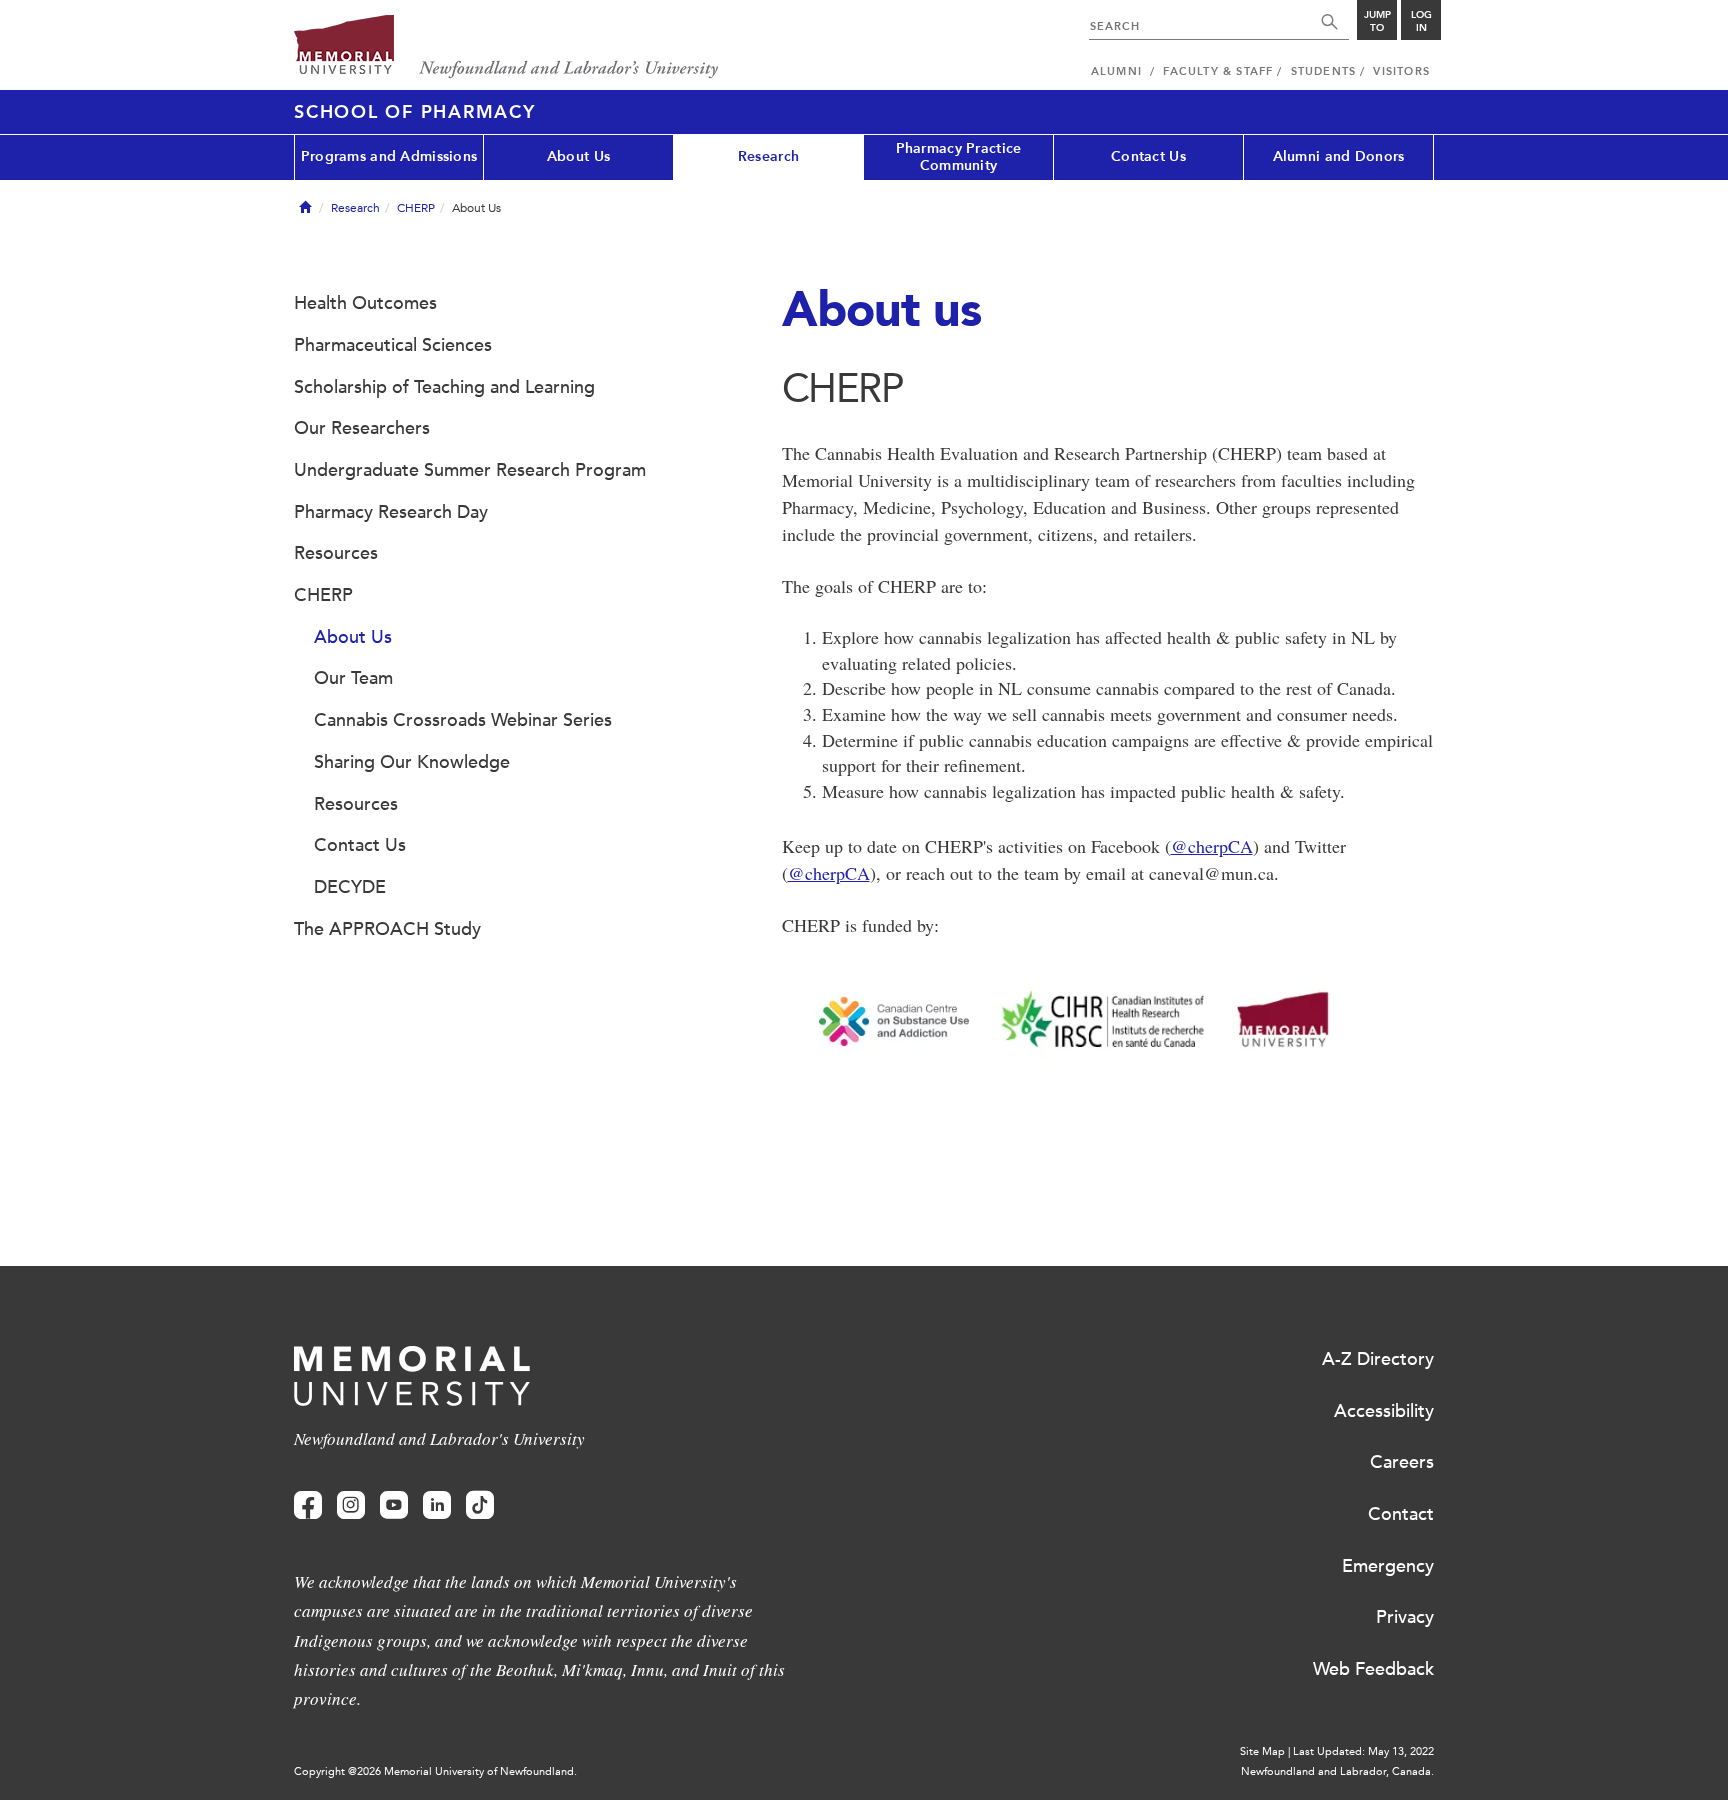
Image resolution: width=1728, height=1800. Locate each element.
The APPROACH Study (387, 929)
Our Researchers (362, 428)
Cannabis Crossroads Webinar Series (463, 720)
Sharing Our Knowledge (412, 762)
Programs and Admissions (389, 156)
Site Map (1262, 1751)
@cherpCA (1212, 846)
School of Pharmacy (415, 112)
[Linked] (437, 1505)
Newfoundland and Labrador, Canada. (1337, 1771)
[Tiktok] (480, 1505)
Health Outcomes (365, 303)
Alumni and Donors (1339, 156)
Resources (336, 553)
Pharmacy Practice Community (959, 157)
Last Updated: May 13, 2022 (1363, 1751)
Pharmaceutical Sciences (393, 345)
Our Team (353, 678)
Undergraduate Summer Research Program (470, 470)
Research (768, 156)
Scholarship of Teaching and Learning (444, 387)
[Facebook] (308, 1505)
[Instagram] (351, 1505)
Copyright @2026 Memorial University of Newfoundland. (435, 1771)
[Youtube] (394, 1505)
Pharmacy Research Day (391, 512)
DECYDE (350, 887)
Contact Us (1148, 156)
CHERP (416, 208)
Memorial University (506, 47)
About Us (578, 156)
